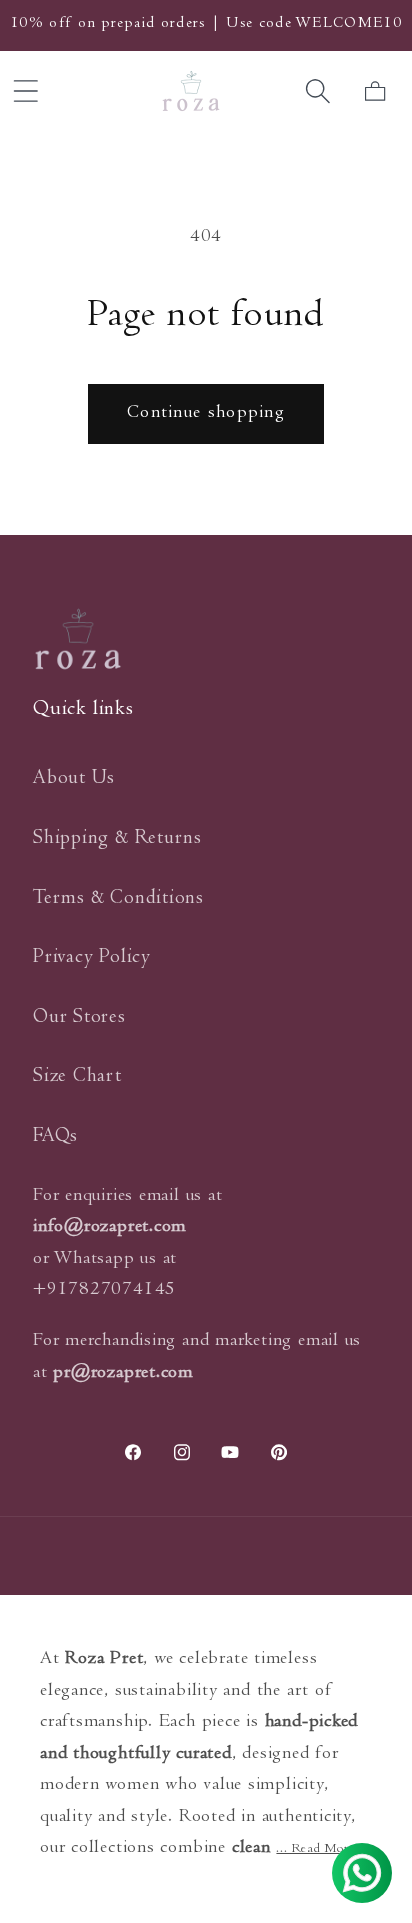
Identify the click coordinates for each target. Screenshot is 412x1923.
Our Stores (79, 1018)
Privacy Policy (92, 958)
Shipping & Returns (117, 839)
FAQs (55, 1137)
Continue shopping (206, 413)
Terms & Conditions (118, 899)
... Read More (315, 1850)
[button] (318, 91)
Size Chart (77, 1077)
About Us (74, 779)
